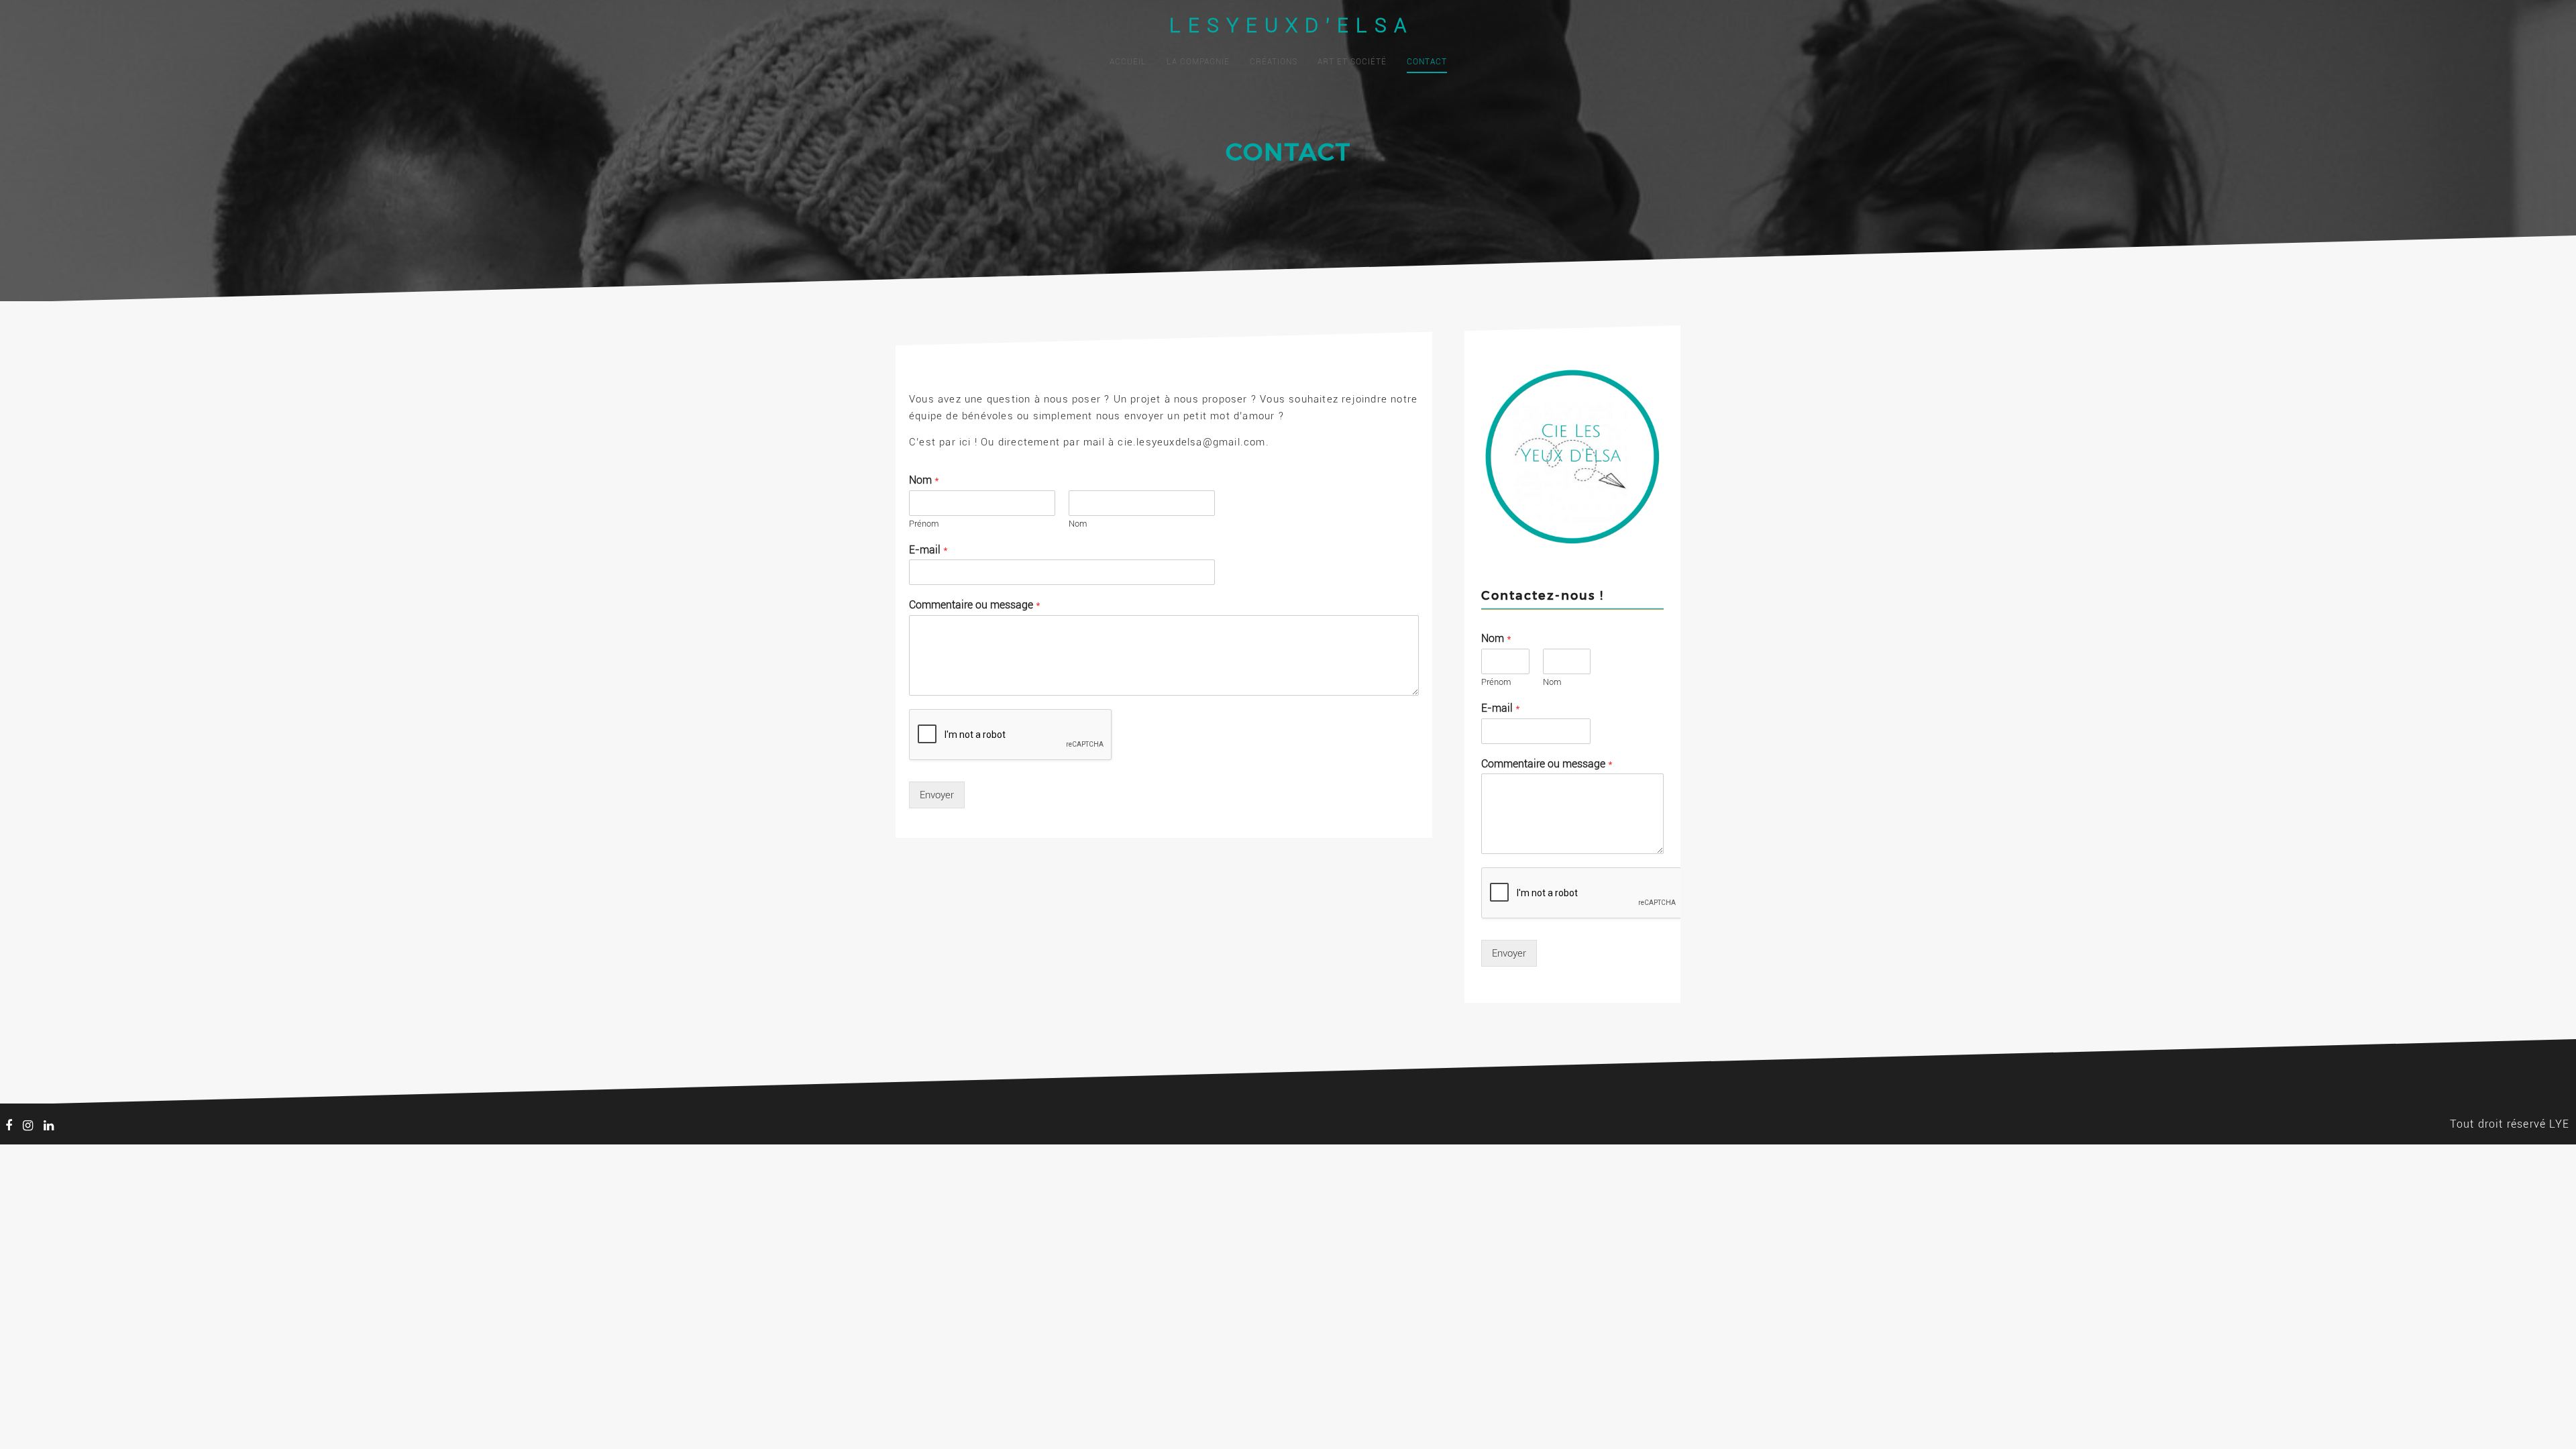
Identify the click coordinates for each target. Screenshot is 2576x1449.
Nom (924, 480)
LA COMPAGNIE (1198, 62)
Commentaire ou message (975, 605)
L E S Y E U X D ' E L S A (1288, 25)
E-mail (928, 550)
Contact (1427, 62)
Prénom (924, 524)
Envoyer (937, 795)
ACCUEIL (1128, 62)
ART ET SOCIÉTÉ (1352, 62)
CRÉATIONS (1274, 62)
